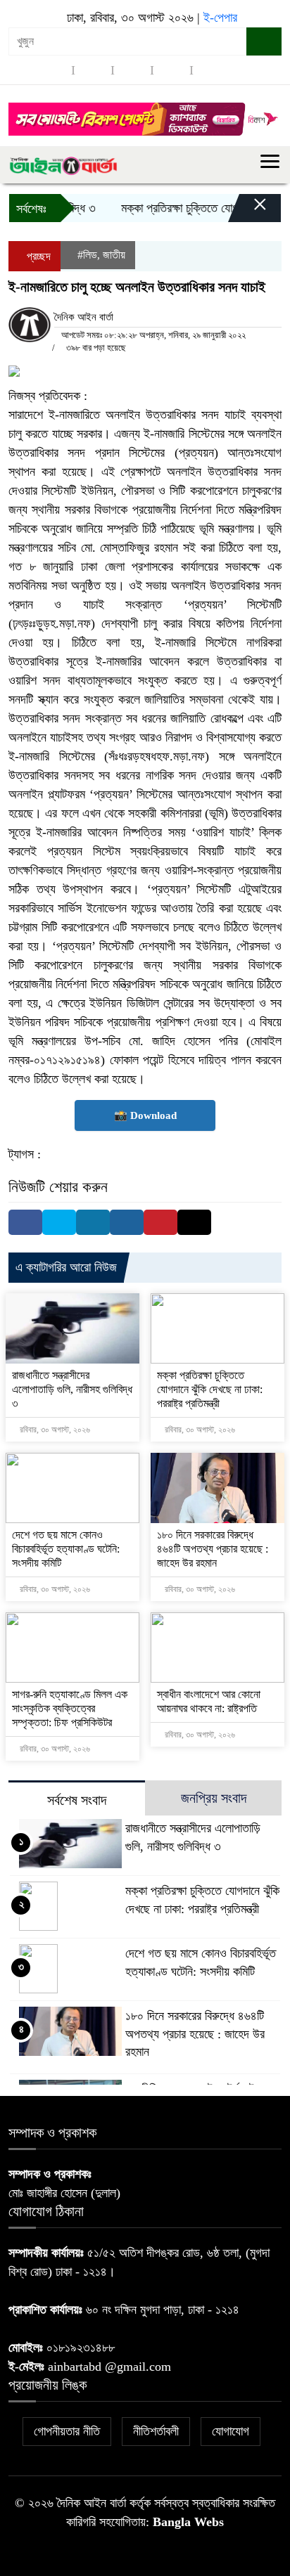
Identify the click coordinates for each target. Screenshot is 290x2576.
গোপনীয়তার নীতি (67, 2431)
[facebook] (53, 70)
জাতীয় (114, 255)
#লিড (87, 255)
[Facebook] (25, 1222)
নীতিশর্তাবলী (156, 2431)
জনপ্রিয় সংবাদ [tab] (214, 1798)
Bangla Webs (188, 2522)
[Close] (248, 212)
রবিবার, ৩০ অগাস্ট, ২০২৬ (54, 1430)
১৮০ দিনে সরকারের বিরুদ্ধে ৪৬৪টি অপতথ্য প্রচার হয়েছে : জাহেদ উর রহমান (213, 1549)
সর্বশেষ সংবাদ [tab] (77, 1800)
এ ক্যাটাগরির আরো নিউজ (66, 1267)
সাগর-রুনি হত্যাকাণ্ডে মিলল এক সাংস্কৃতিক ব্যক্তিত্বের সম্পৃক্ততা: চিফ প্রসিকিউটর (70, 1708)
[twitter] (93, 70)
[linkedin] (172, 70)
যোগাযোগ (231, 2431)
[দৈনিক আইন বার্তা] (63, 164)
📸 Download (145, 1115)
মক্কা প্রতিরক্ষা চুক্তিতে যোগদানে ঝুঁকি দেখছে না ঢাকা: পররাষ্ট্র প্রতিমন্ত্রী (210, 1389)
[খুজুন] (264, 41)
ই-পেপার (220, 18)
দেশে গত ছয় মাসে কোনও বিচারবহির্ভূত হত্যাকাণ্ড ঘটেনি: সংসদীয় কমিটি (66, 1549)
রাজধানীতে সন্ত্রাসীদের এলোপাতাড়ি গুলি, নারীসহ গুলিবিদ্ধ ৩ (72, 1389)
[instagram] (132, 70)
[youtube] (211, 70)
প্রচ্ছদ (37, 256)
